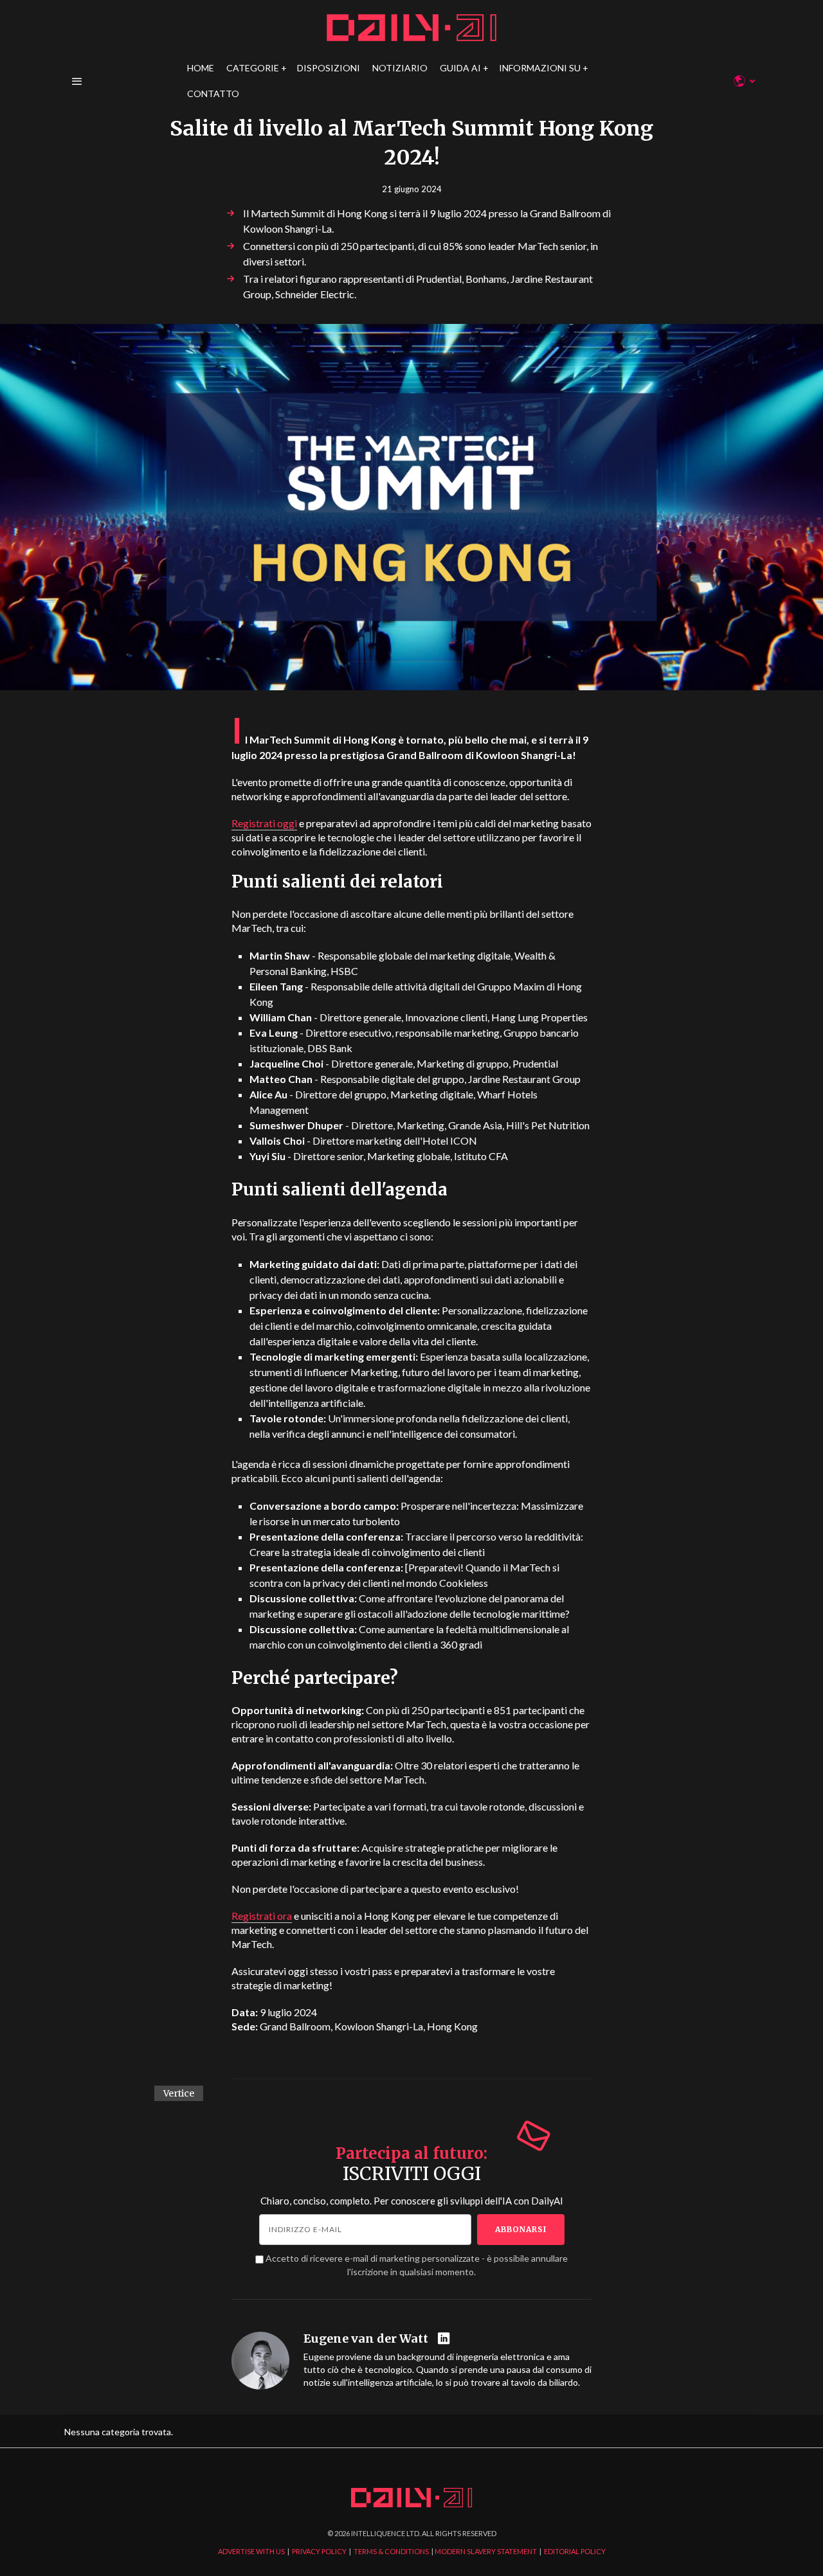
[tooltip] (445, 2339)
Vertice (179, 2093)
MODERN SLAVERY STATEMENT (486, 2551)
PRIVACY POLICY (319, 2551)
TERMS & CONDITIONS (391, 2551)
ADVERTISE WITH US (251, 2551)
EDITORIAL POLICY (575, 2551)
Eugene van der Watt (366, 2339)
